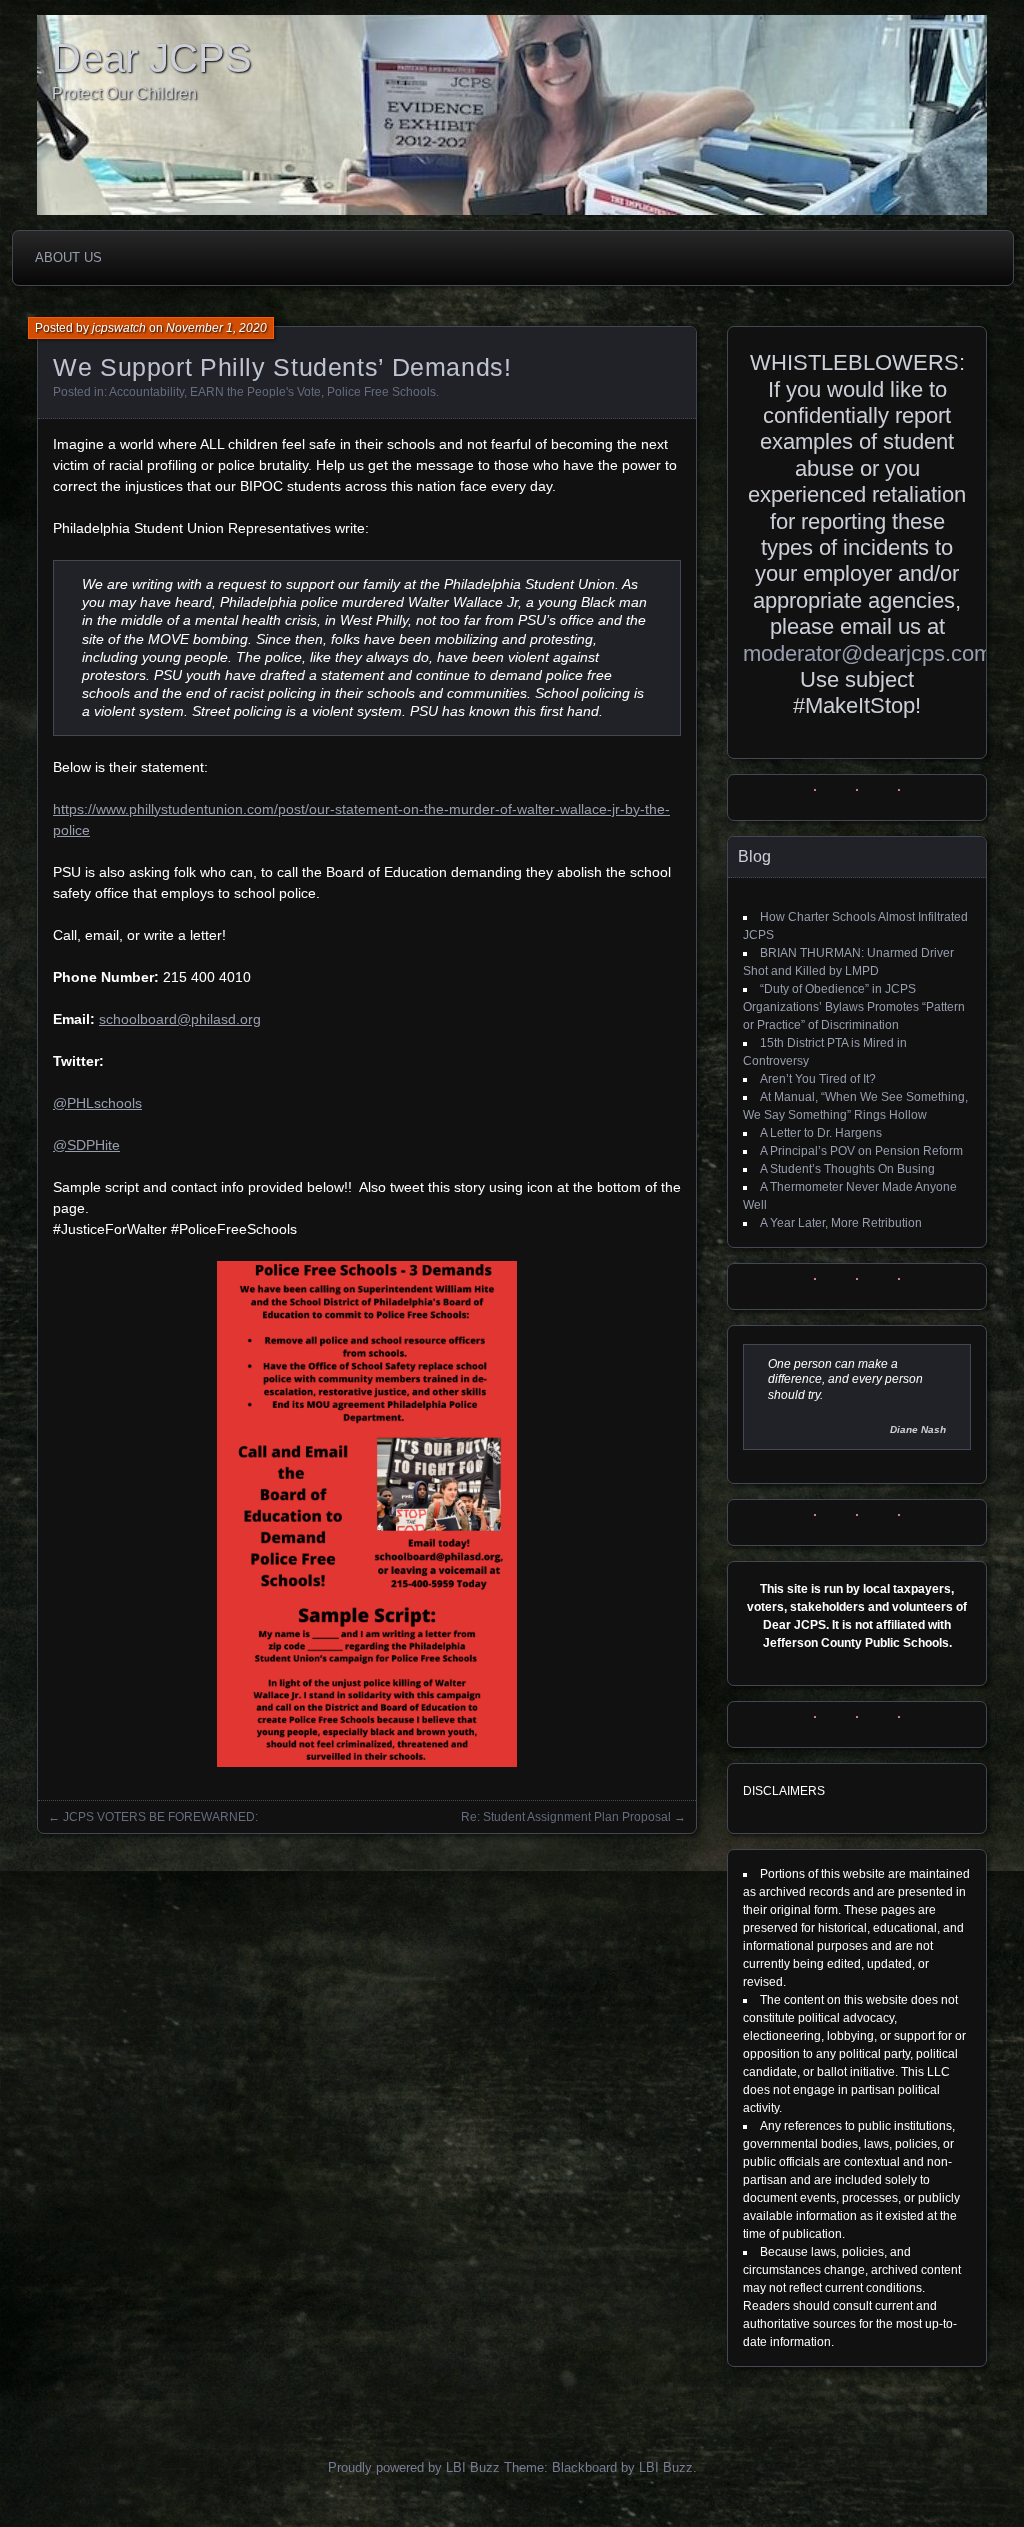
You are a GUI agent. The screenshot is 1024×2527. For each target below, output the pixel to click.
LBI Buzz (666, 2467)
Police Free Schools (381, 392)
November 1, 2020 (216, 328)
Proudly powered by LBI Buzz (414, 2467)
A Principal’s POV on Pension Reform (861, 1151)
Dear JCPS (152, 58)
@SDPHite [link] (86, 1145)
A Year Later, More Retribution (841, 1223)
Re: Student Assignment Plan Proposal (566, 1817)
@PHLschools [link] (97, 1103)
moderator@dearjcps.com (867, 653)
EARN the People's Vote (255, 392)
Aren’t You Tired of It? (818, 1079)
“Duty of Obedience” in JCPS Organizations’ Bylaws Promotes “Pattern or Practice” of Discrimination (854, 1007)
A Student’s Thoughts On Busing (847, 1169)
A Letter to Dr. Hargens (821, 1133)
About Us (68, 257)
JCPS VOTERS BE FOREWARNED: (162, 1817)
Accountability (146, 392)
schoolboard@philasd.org (180, 1019)
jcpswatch (119, 328)
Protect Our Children (124, 93)
